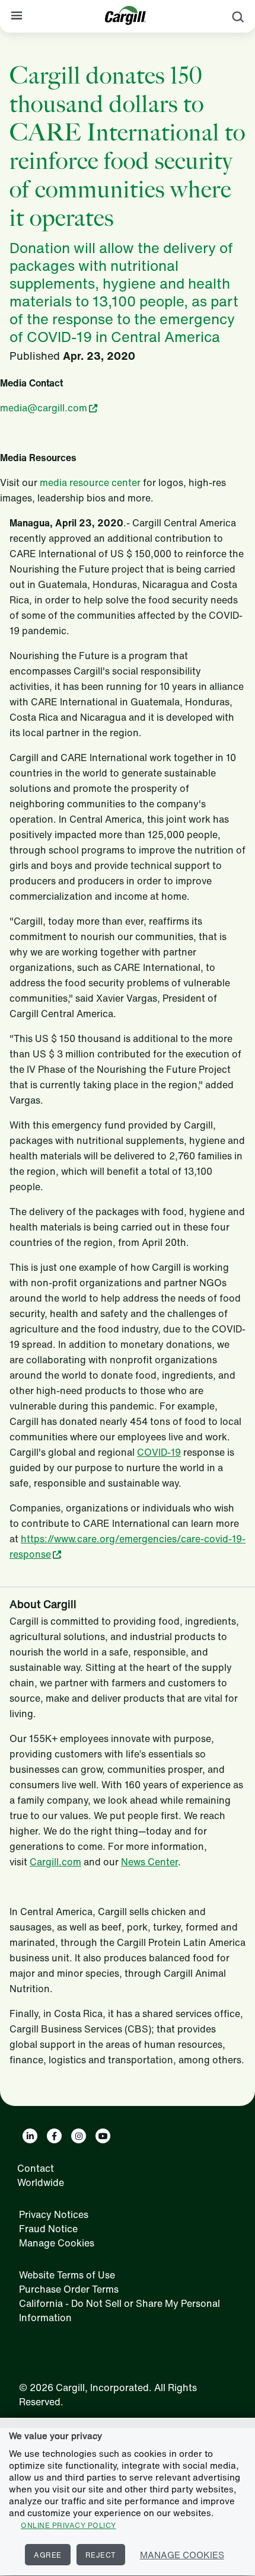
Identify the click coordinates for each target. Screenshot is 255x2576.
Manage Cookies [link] (57, 2243)
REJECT (101, 2555)
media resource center (90, 482)
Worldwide (41, 2182)
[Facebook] (54, 2136)
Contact (36, 2168)
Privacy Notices (54, 2214)
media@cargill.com (44, 408)
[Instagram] (79, 2136)
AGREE (48, 2555)
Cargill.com (55, 1862)
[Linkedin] (30, 2136)
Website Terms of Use (67, 2275)
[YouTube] (103, 2136)
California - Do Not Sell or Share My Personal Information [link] (119, 2310)
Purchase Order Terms (69, 2289)
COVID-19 (159, 1452)
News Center (149, 1862)
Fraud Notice (48, 2229)
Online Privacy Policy (68, 2525)
